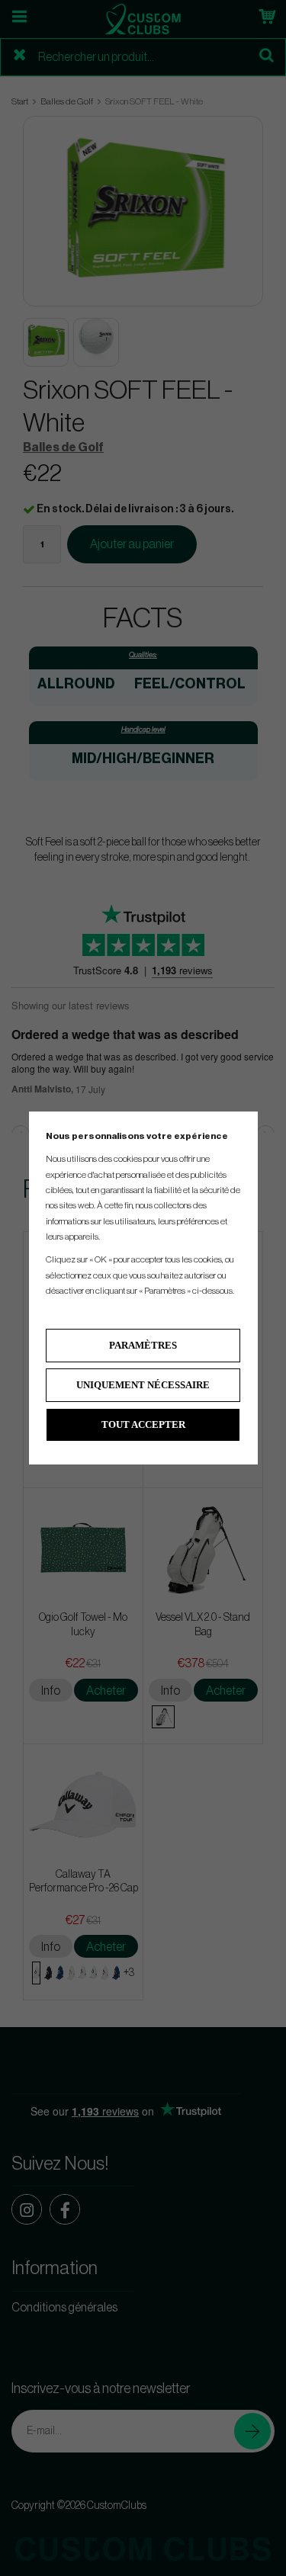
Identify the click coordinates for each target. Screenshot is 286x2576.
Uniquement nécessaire (143, 1385)
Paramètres (143, 1345)
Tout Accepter (143, 1424)
